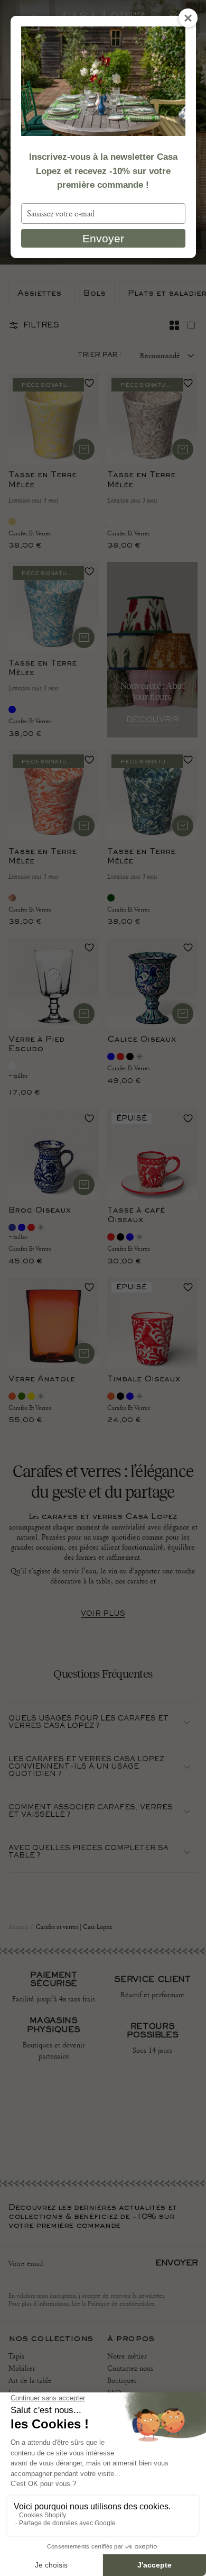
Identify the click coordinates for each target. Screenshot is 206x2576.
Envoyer (103, 238)
